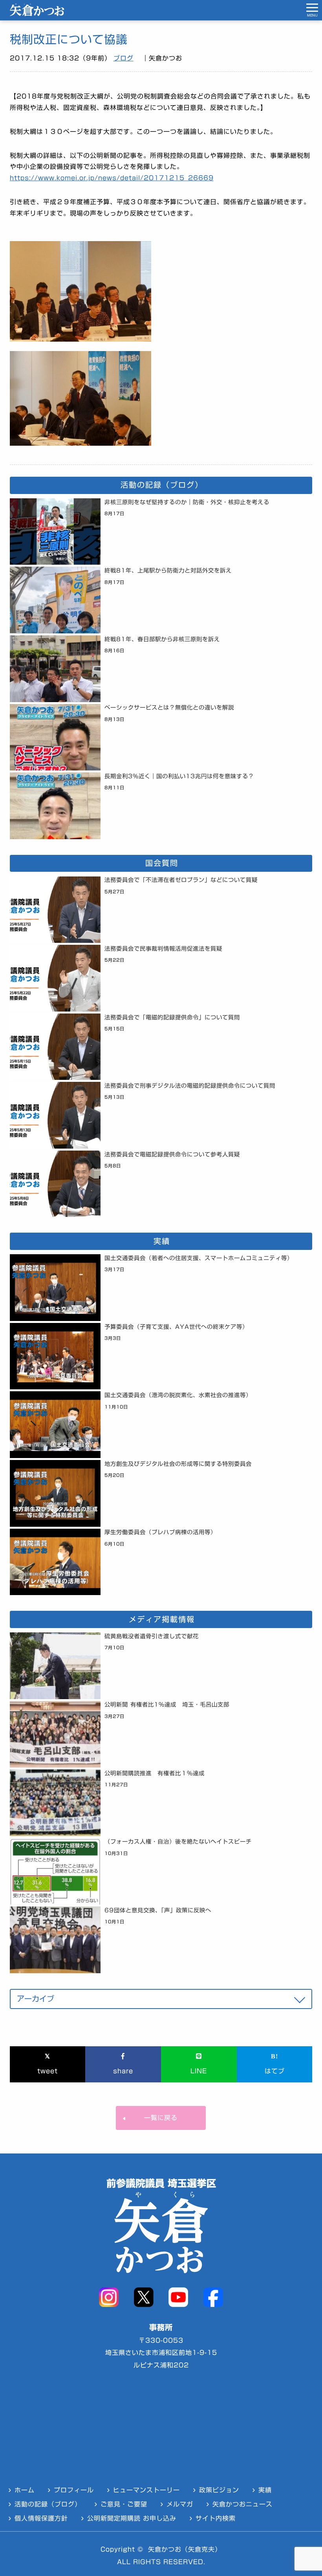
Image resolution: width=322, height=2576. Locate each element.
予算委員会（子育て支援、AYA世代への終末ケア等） (176, 1327)
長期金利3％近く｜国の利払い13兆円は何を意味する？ (179, 776)
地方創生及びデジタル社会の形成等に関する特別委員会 (178, 1464)
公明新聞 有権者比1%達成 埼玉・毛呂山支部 (167, 1704)
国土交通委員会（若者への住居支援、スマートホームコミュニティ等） (199, 1258)
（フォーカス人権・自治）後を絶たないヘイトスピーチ (178, 1841)
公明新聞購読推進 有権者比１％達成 (155, 1773)
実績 (265, 2490)
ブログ (123, 58)
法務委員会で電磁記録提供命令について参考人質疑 (172, 1154)
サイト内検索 (216, 2518)
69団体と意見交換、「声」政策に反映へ (158, 1910)
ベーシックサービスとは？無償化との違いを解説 (169, 707)
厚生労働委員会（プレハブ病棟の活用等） (160, 1532)
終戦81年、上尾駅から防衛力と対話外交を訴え (168, 570)
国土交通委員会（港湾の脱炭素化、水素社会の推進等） (178, 1395)
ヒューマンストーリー (146, 2490)
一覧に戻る (161, 2118)
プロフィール (74, 2490)
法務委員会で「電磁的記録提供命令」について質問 (172, 1017)
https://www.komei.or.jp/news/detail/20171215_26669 (112, 178)
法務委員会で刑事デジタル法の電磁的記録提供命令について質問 (190, 1086)
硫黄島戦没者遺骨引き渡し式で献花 (152, 1636)
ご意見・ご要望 (124, 2504)
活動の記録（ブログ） (48, 2504)
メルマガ (180, 2504)
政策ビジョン (219, 2490)
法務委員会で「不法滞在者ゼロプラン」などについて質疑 (181, 880)
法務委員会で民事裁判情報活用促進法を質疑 (163, 949)
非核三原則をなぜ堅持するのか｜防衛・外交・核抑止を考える (187, 502)
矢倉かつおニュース (242, 2504)
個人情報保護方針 (41, 2518)
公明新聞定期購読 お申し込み (132, 2518)
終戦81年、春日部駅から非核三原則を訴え (162, 639)
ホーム (25, 2490)
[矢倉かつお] (37, 14)
